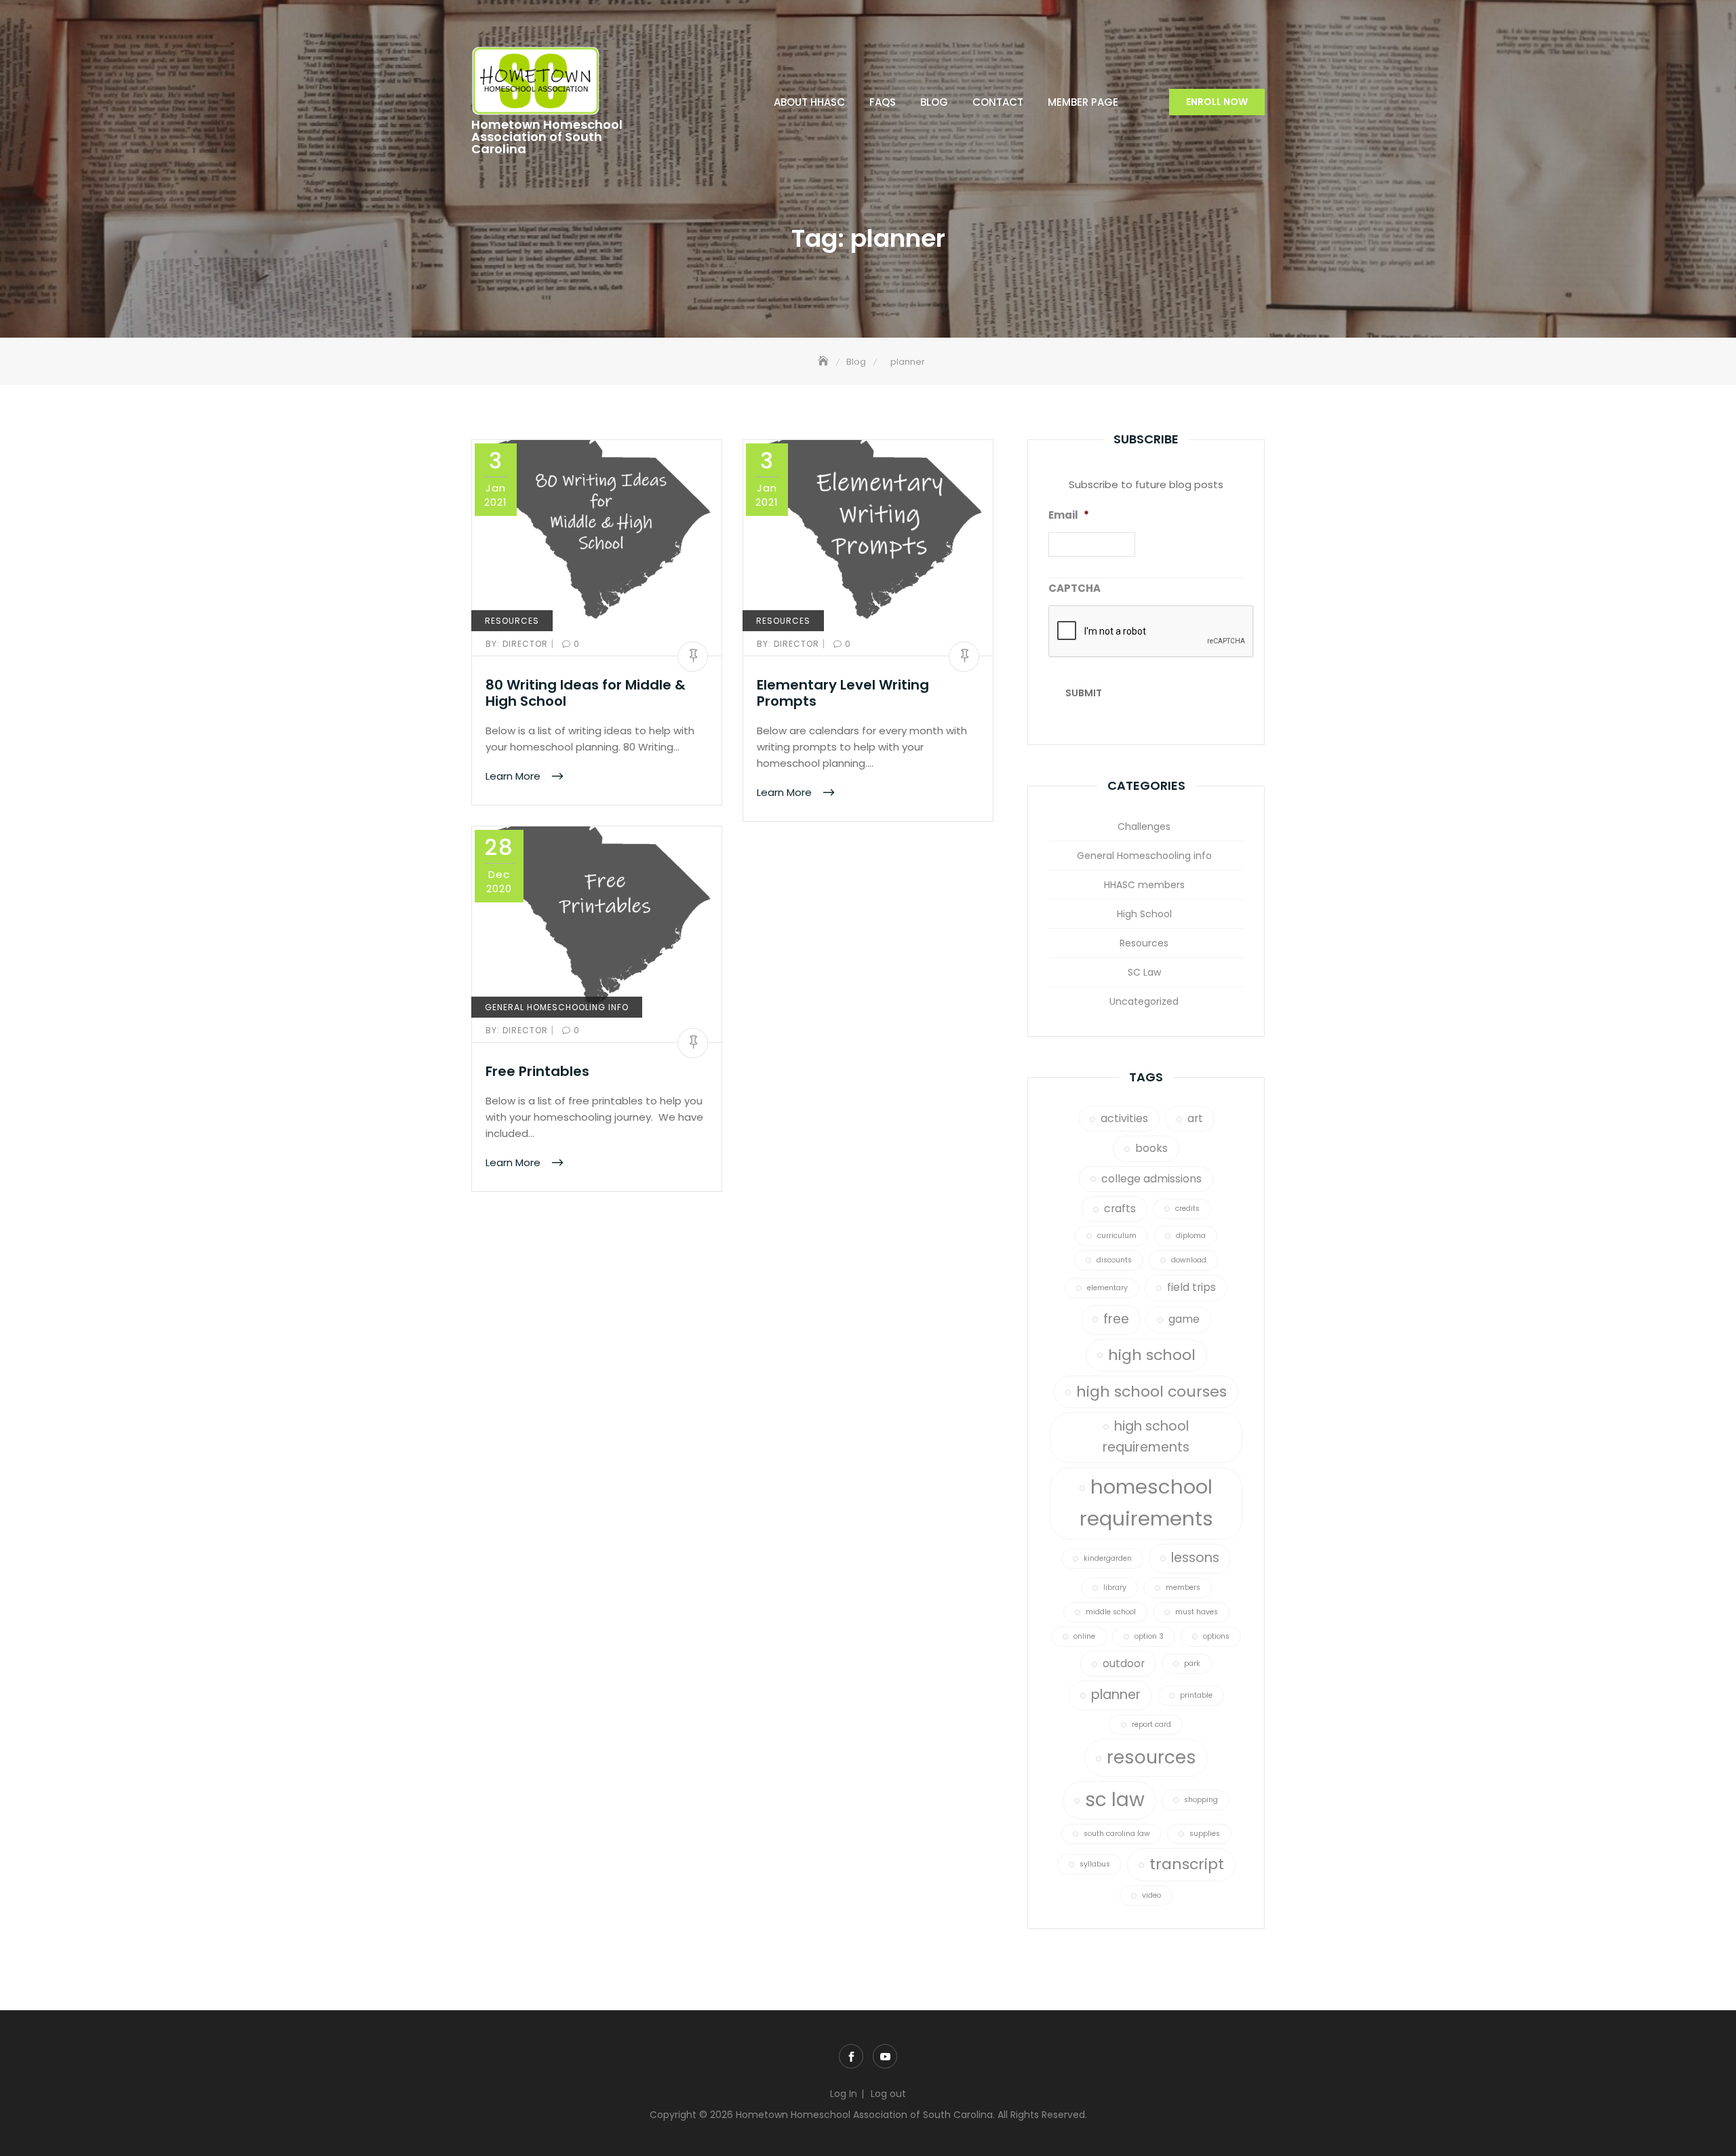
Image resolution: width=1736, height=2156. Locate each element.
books (1151, 1148)
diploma (1191, 1236)
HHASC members (1144, 885)
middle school (1111, 1612)
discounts (1114, 1260)
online (1084, 1636)
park (1192, 1663)
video (1151, 1895)
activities (1124, 1118)
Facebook (851, 2056)
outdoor (1124, 1663)
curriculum (1117, 1236)
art (1195, 1118)
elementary (1107, 1288)
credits (1187, 1209)
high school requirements (1146, 1437)
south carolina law (1117, 1834)
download (1189, 1260)
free (1116, 1319)
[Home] (825, 362)
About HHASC (809, 102)
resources (1151, 1757)
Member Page (1083, 102)
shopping (1201, 1800)
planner (1116, 1695)
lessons (1195, 1558)
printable (1196, 1695)
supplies (1205, 1834)
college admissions (1151, 1179)
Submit (1084, 693)
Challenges (1144, 826)
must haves (1197, 1612)
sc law (1115, 1800)
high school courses (1151, 1392)
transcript (1187, 1864)
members (1183, 1588)
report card (1151, 1724)
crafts (1120, 1209)
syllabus (1095, 1864)
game (1184, 1319)
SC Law (1144, 972)
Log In (844, 2094)
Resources (512, 621)
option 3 (1149, 1636)
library (1115, 1588)
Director (518, 644)
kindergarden (1108, 1558)
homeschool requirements (1146, 1502)
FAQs (883, 102)
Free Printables (537, 1071)
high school (1152, 1355)
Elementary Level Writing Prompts (843, 693)
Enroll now (1217, 102)
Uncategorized (1144, 1001)
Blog (934, 102)
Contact (998, 102)
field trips (1191, 1287)
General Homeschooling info (557, 1007)
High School (1144, 914)
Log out (888, 2094)
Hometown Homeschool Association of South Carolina (547, 137)
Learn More (514, 776)
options (1216, 1636)
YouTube (885, 2056)
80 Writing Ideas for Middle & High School (586, 693)
